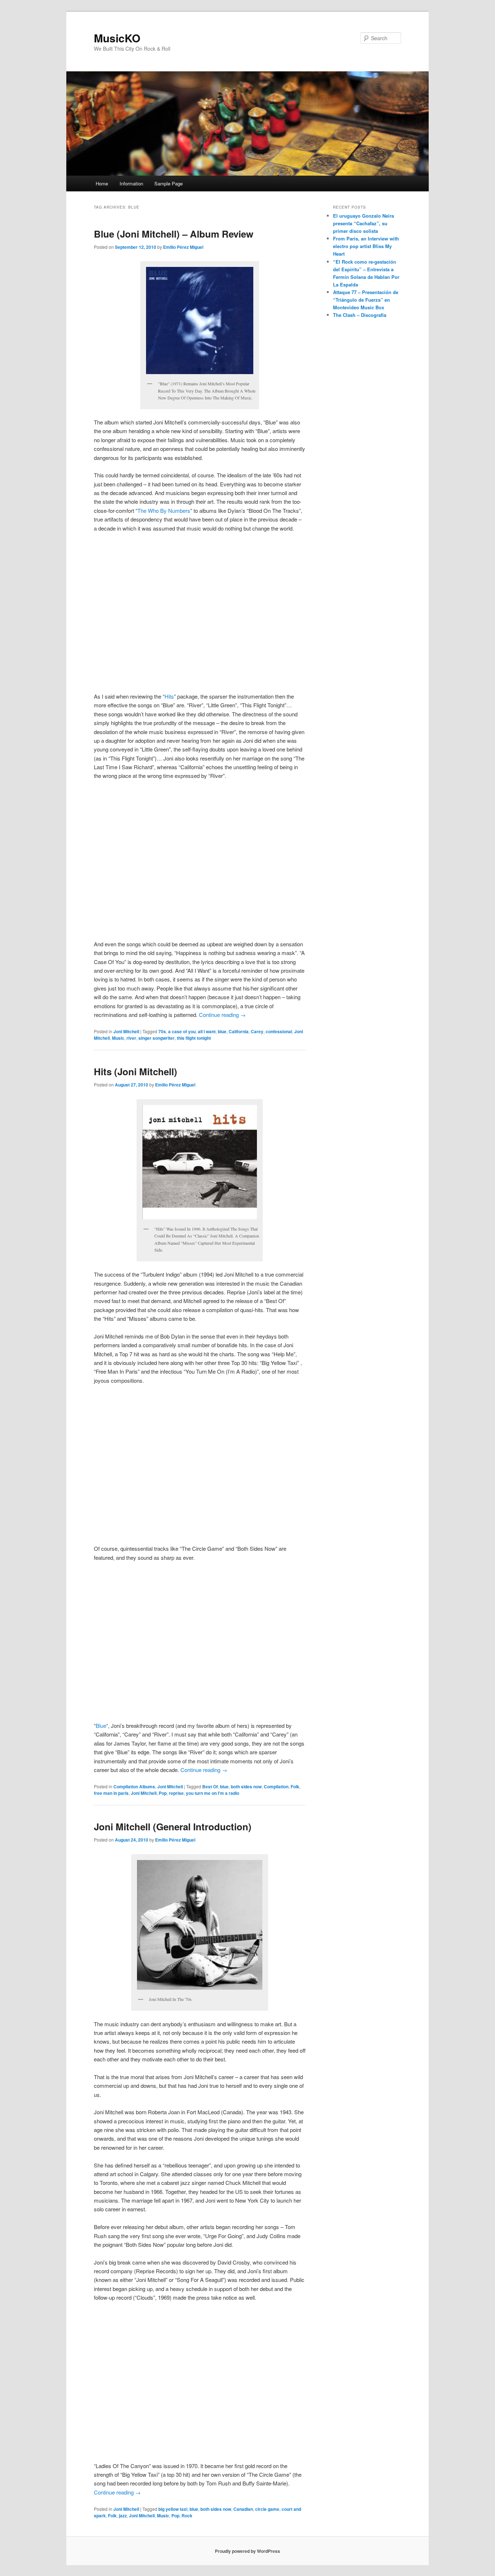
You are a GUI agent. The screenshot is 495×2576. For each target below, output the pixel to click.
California (239, 1031)
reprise (176, 1793)
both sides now (246, 1787)
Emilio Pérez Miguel (183, 247)
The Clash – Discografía (360, 315)
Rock (187, 2516)
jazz (123, 2516)
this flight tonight (194, 1038)
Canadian (243, 2509)
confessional (279, 1031)
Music (118, 1038)
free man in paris (111, 1793)
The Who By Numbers (164, 510)
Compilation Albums (134, 1787)
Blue (101, 1725)
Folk (295, 1787)
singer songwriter (157, 1038)
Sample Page (169, 183)
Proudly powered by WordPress (247, 2551)
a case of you (182, 1031)
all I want (207, 1031)
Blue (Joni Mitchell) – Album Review (174, 234)
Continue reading (222, 1015)
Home (102, 183)
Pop (163, 1793)
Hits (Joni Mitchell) (136, 1071)
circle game (267, 2509)
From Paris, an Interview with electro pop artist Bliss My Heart (366, 246)
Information (131, 183)
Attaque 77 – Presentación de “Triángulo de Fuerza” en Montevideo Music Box (366, 300)
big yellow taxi (173, 2509)
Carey (257, 1031)
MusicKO (117, 38)
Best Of (210, 1787)
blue (222, 1031)
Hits (169, 696)
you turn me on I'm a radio (213, 1793)
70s (162, 1031)
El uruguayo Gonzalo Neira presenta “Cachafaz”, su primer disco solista (363, 223)
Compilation (276, 1787)
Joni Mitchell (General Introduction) (173, 1827)
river (131, 1038)
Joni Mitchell (126, 1031)
